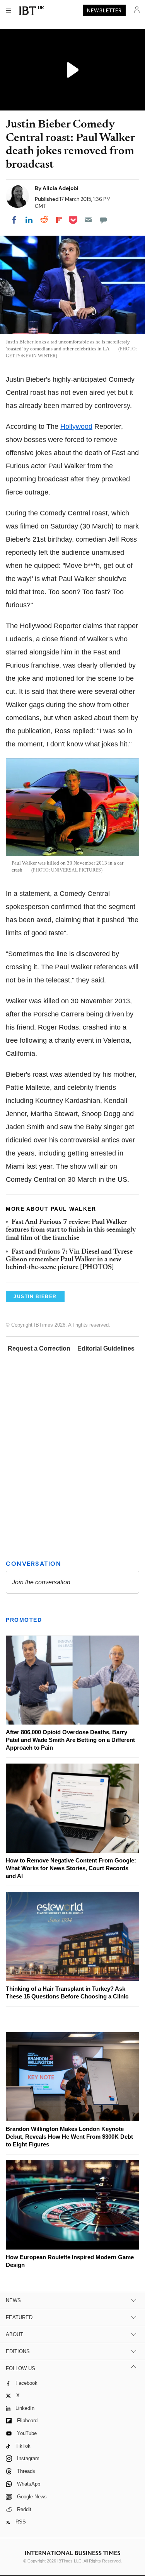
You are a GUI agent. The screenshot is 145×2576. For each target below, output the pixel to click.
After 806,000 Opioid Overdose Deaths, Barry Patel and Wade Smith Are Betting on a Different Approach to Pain (70, 1740)
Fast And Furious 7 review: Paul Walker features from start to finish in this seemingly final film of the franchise (71, 1230)
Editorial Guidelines (106, 1348)
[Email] (88, 220)
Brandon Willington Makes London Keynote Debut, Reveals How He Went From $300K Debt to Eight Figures (69, 2137)
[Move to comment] (103, 220)
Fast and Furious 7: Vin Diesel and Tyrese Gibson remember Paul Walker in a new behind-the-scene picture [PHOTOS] (69, 1260)
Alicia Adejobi (61, 188)
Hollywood (76, 427)
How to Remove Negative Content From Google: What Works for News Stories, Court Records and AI (71, 1868)
